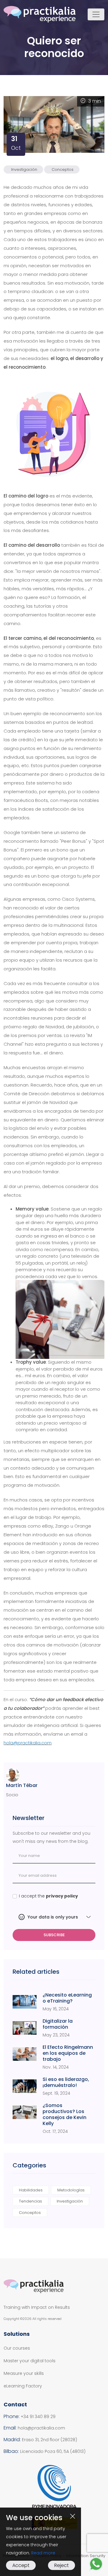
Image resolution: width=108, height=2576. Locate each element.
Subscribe (54, 1935)
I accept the (48, 1896)
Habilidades (31, 2190)
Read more (43, 2553)
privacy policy (62, 1896)
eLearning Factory (23, 2386)
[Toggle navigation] (96, 14)
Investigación (24, 169)
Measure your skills (24, 2373)
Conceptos (63, 169)
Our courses (17, 2348)
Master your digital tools (30, 2361)
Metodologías (71, 2190)
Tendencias (30, 2201)
